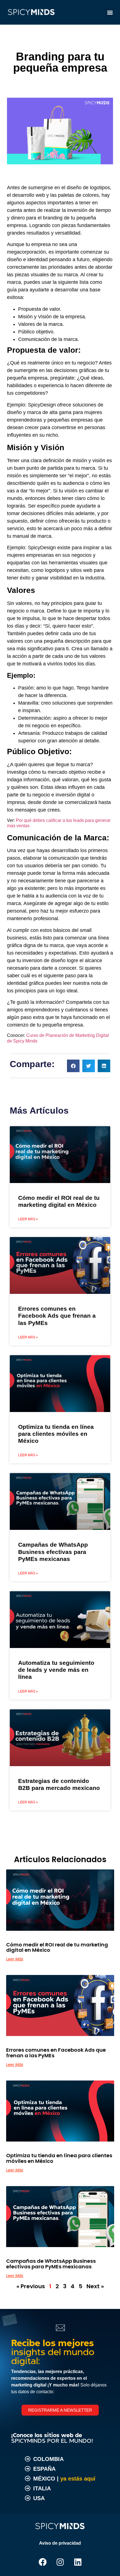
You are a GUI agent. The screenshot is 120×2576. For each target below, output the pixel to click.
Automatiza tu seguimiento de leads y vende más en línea (56, 1670)
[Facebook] (42, 2562)
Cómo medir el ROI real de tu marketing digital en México (57, 1947)
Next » (95, 2286)
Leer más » (28, 1219)
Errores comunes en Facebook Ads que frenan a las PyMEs (57, 1316)
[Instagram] (60, 2562)
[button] (110, 12)
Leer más (15, 1959)
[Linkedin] (78, 2562)
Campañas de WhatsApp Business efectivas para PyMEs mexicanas (53, 1552)
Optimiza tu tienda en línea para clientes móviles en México (56, 1434)
